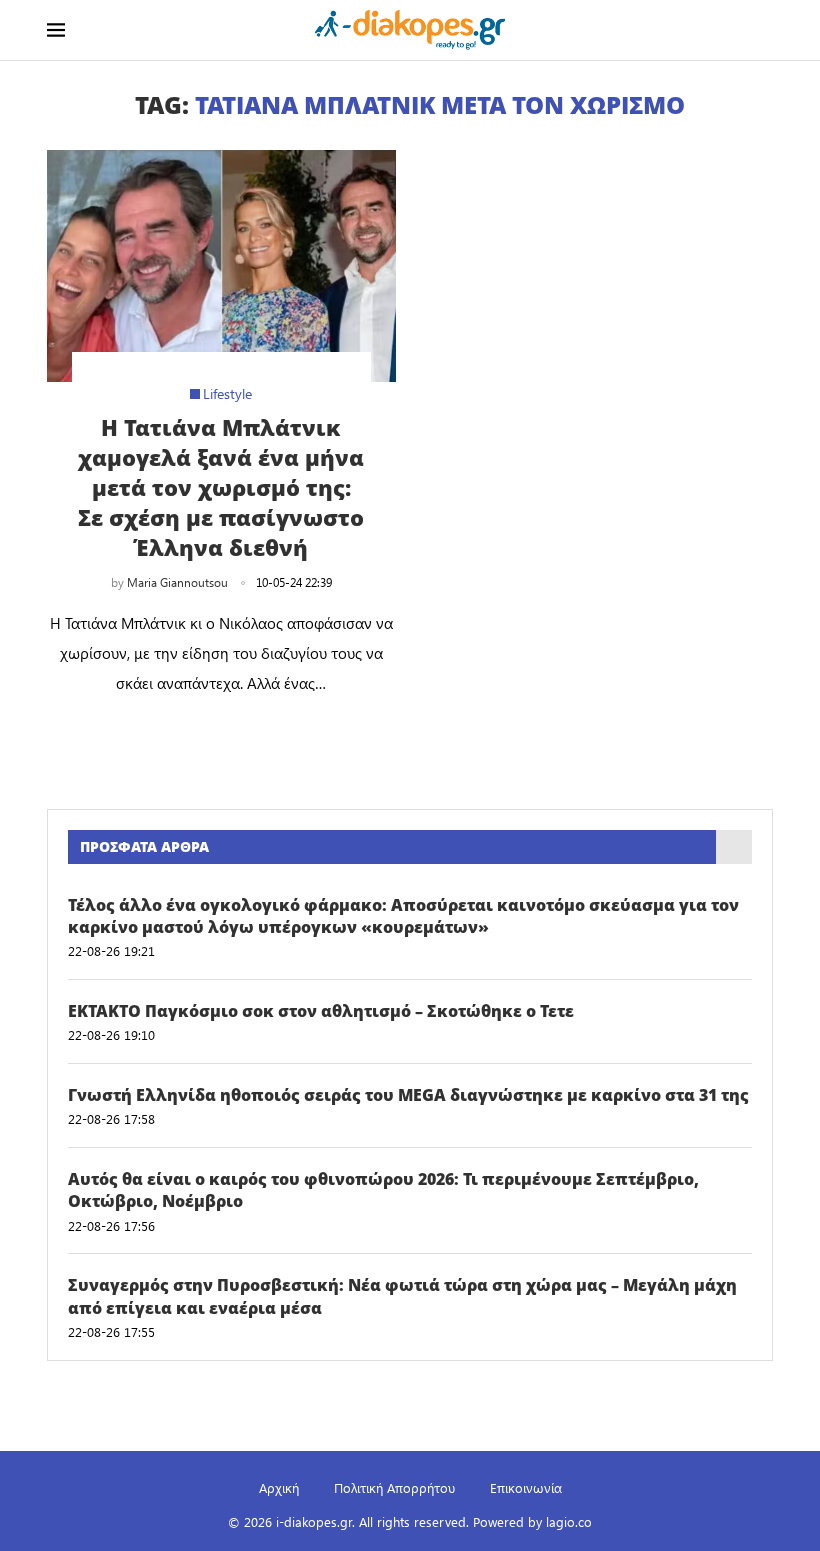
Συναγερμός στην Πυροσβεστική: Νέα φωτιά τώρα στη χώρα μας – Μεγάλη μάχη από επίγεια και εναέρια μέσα (402, 1296)
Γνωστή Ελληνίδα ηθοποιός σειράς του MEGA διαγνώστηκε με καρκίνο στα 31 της (408, 1095)
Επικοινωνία (526, 1487)
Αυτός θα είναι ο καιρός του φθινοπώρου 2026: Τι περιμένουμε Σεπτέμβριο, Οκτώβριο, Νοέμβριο (383, 1190)
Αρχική (279, 1487)
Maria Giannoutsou (177, 582)
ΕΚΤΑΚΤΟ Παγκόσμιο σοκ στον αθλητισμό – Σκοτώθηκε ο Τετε (321, 1011)
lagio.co (569, 1521)
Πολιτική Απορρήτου (394, 1487)
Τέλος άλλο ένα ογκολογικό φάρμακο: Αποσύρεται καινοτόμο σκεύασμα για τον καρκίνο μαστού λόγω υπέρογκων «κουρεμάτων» (403, 916)
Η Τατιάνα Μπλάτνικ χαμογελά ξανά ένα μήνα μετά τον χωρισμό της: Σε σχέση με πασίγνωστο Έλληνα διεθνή (221, 487)
